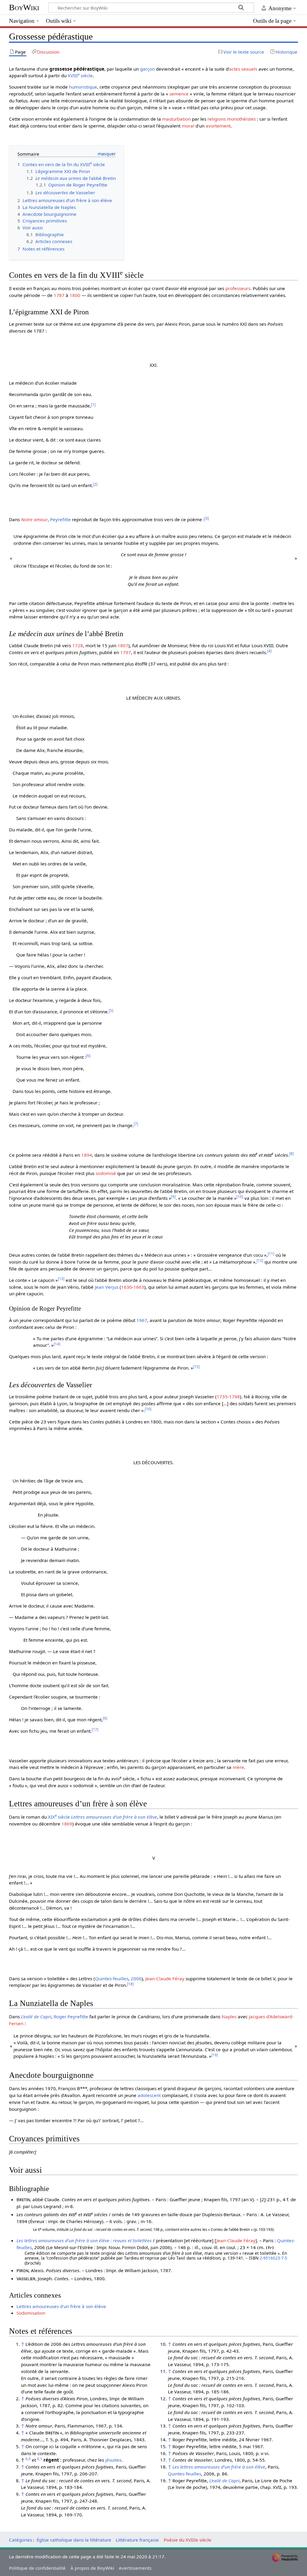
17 (95, 1730)
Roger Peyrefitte (71, 2016)
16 (148, 1409)
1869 (67, 1824)
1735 (222, 1397)
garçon (147, 69)
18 (130, 1984)
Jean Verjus (107, 1287)
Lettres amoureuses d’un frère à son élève (114, 1817)
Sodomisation (31, 2313)
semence (179, 94)
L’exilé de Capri (36, 2016)
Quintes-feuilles (112, 1978)
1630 (127, 1287)
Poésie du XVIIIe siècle (188, 2540)
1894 (87, 1155)
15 (196, 1367)
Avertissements (135, 2568)
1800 (75, 295)
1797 (126, 652)
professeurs (238, 288)
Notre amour (34, 519)
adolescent (149, 2095)
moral (188, 126)
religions (217, 119)
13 (61, 1279)
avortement (218, 126)
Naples (229, 2016)
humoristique (83, 87)
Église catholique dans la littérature (74, 2540)
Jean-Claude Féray (165, 1978)
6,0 (28, 2459)
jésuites (113, 2460)
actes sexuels (243, 69)
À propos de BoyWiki (92, 2568)
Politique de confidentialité (37, 2568)
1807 (123, 645)
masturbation (176, 119)
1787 (59, 295)
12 (260, 1260)
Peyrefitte (60, 519)
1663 (139, 1287)
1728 (78, 645)
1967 (142, 1320)
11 (271, 1254)
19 (215, 2055)
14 (57, 1344)
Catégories (21, 2540)
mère (238, 1767)
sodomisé (106, 1173)
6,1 (40, 2459)
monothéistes (241, 119)
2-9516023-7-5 (273, 2258)
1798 (234, 1397)
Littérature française (137, 2540)
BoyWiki (24, 7)
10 (240, 1197)
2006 (136, 1978)
